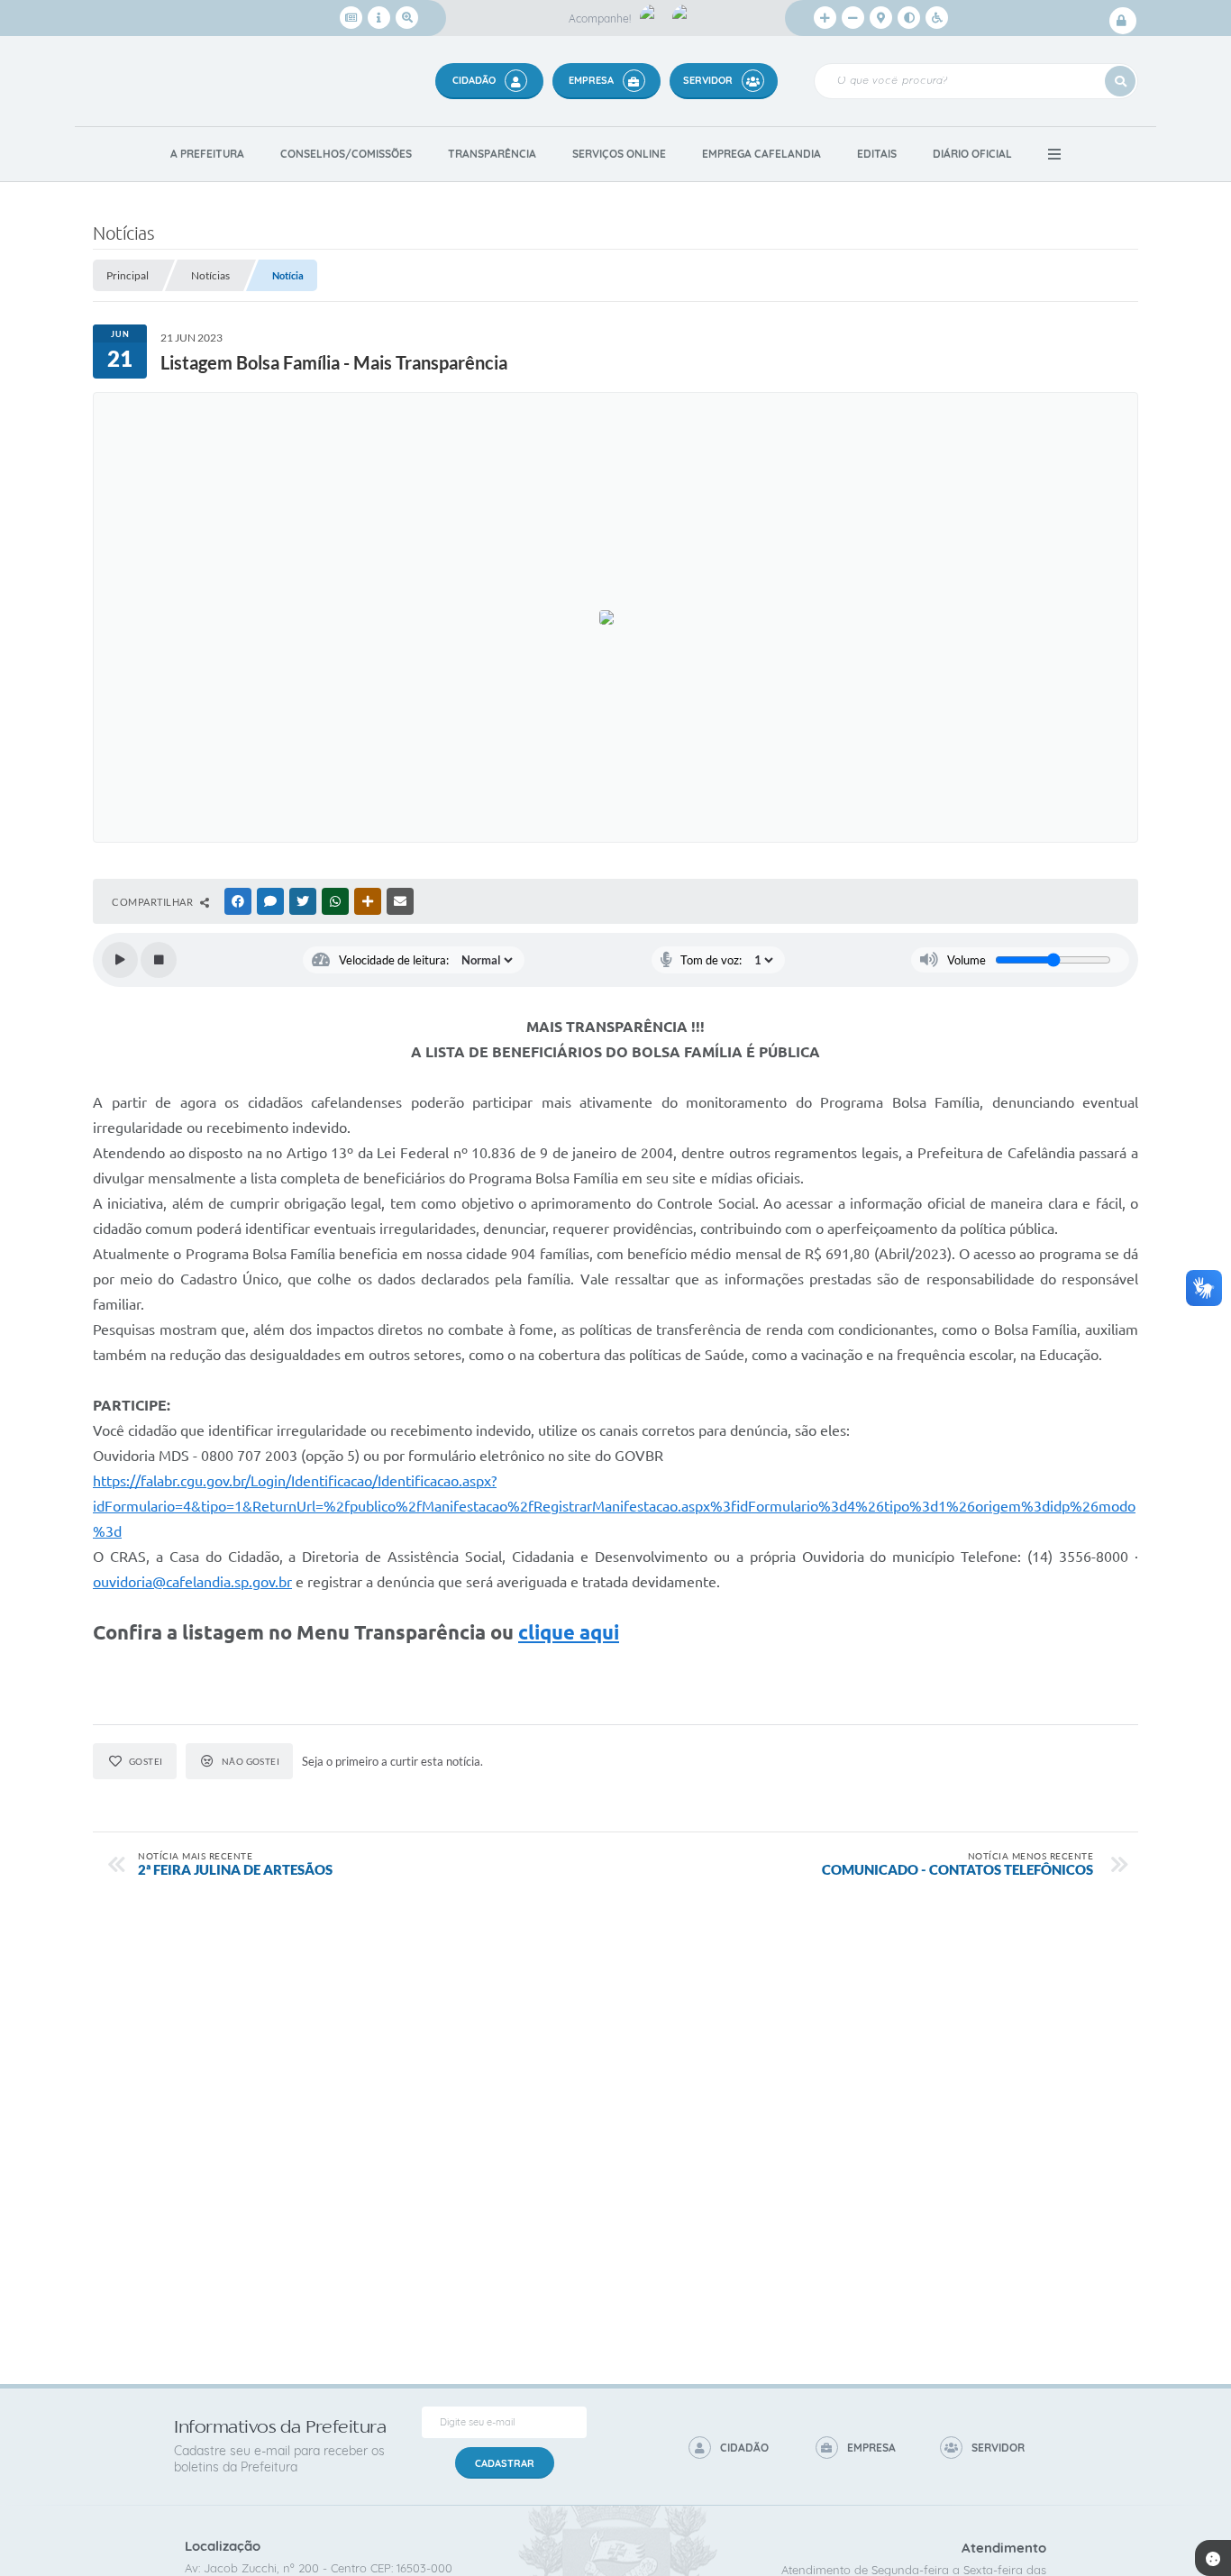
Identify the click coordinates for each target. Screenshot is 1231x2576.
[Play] (120, 960)
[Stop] (159, 960)
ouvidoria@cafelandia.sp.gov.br (192, 1582)
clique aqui (569, 1632)
